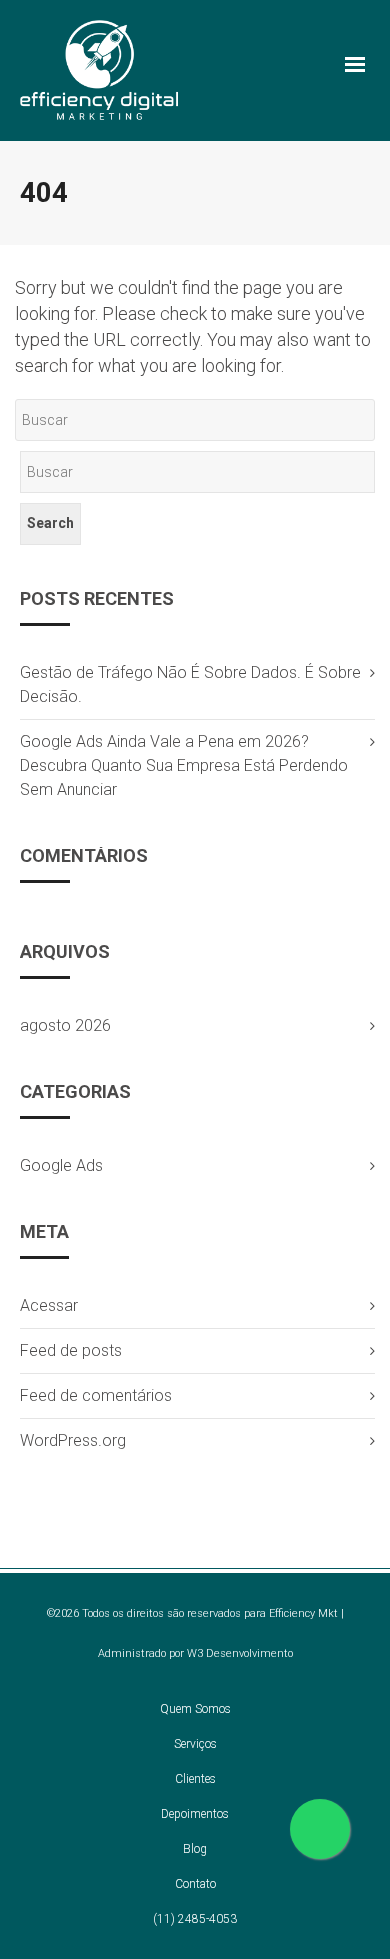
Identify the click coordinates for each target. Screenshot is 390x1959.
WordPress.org (73, 1440)
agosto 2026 (65, 1025)
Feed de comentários (96, 1395)
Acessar (49, 1305)
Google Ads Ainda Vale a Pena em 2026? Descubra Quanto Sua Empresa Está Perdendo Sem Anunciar (184, 765)
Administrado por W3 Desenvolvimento (195, 1653)
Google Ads (61, 1165)
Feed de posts (71, 1350)
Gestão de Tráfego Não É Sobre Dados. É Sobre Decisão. (190, 684)
